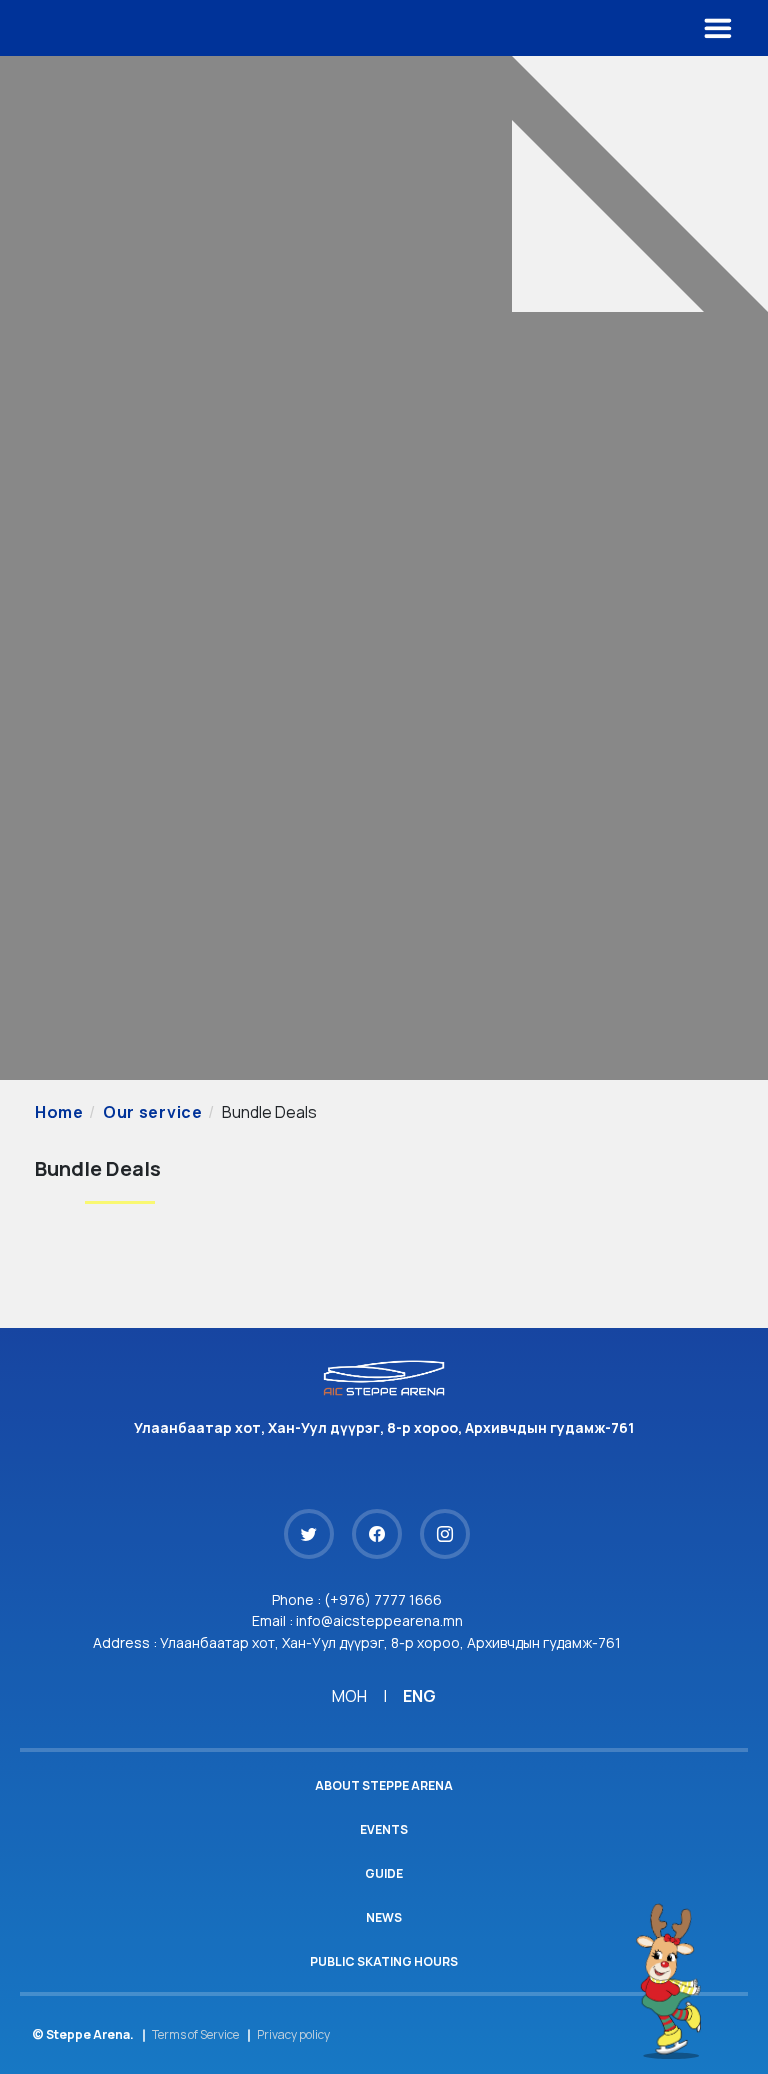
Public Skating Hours (384, 1961)
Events (384, 1829)
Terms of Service (195, 2034)
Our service (153, 1112)
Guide (384, 1873)
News (384, 1917)
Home (59, 1112)
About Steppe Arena (384, 1785)
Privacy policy (293, 2034)
